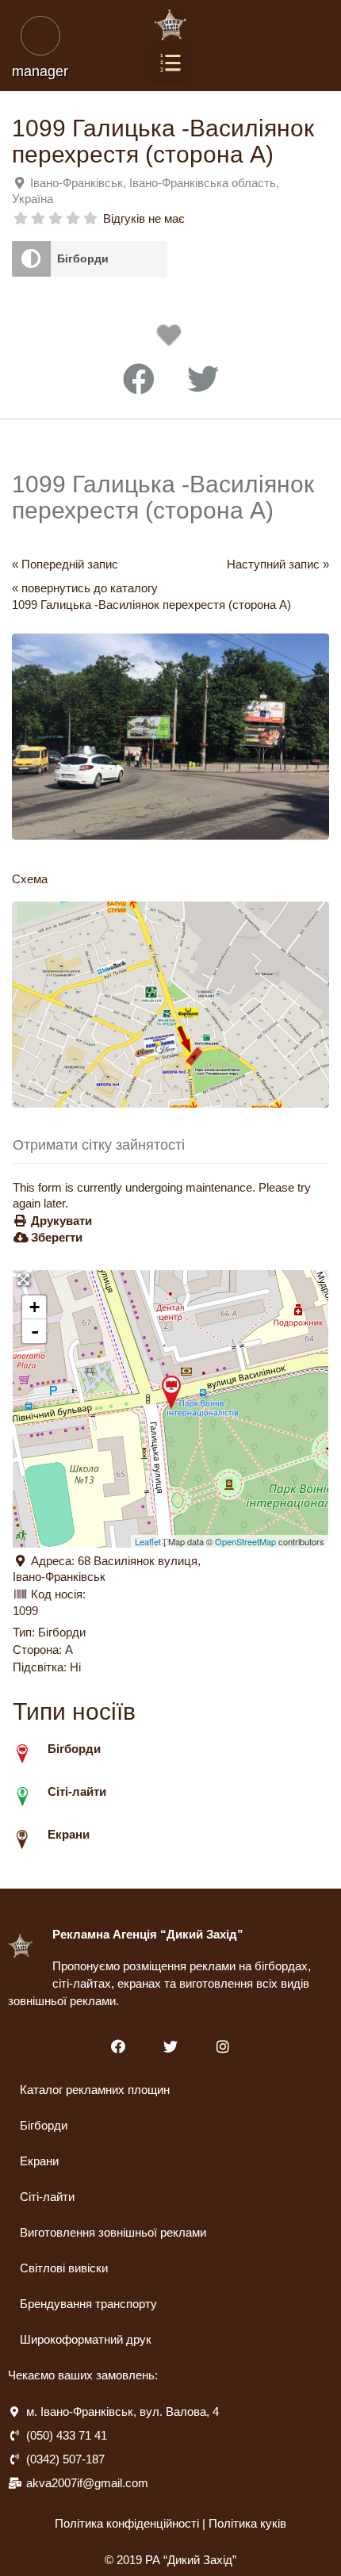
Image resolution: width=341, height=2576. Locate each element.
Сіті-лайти (47, 2197)
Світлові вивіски (64, 2268)
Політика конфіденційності (127, 2523)
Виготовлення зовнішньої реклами (113, 2232)
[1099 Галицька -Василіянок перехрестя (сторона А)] (171, 1392)
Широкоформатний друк (86, 2339)
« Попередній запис (65, 564)
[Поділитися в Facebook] (139, 380)
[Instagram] (223, 2047)
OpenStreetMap (245, 1541)
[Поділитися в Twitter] (203, 380)
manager (40, 71)
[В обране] (172, 340)
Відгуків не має (144, 218)
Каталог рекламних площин (95, 2090)
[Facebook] (118, 2047)
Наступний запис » (278, 564)
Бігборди (83, 258)
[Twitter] (170, 2047)
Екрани (39, 2161)
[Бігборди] (31, 259)
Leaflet (148, 1541)
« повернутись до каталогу (85, 588)
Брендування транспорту (88, 2304)
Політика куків (247, 2523)
